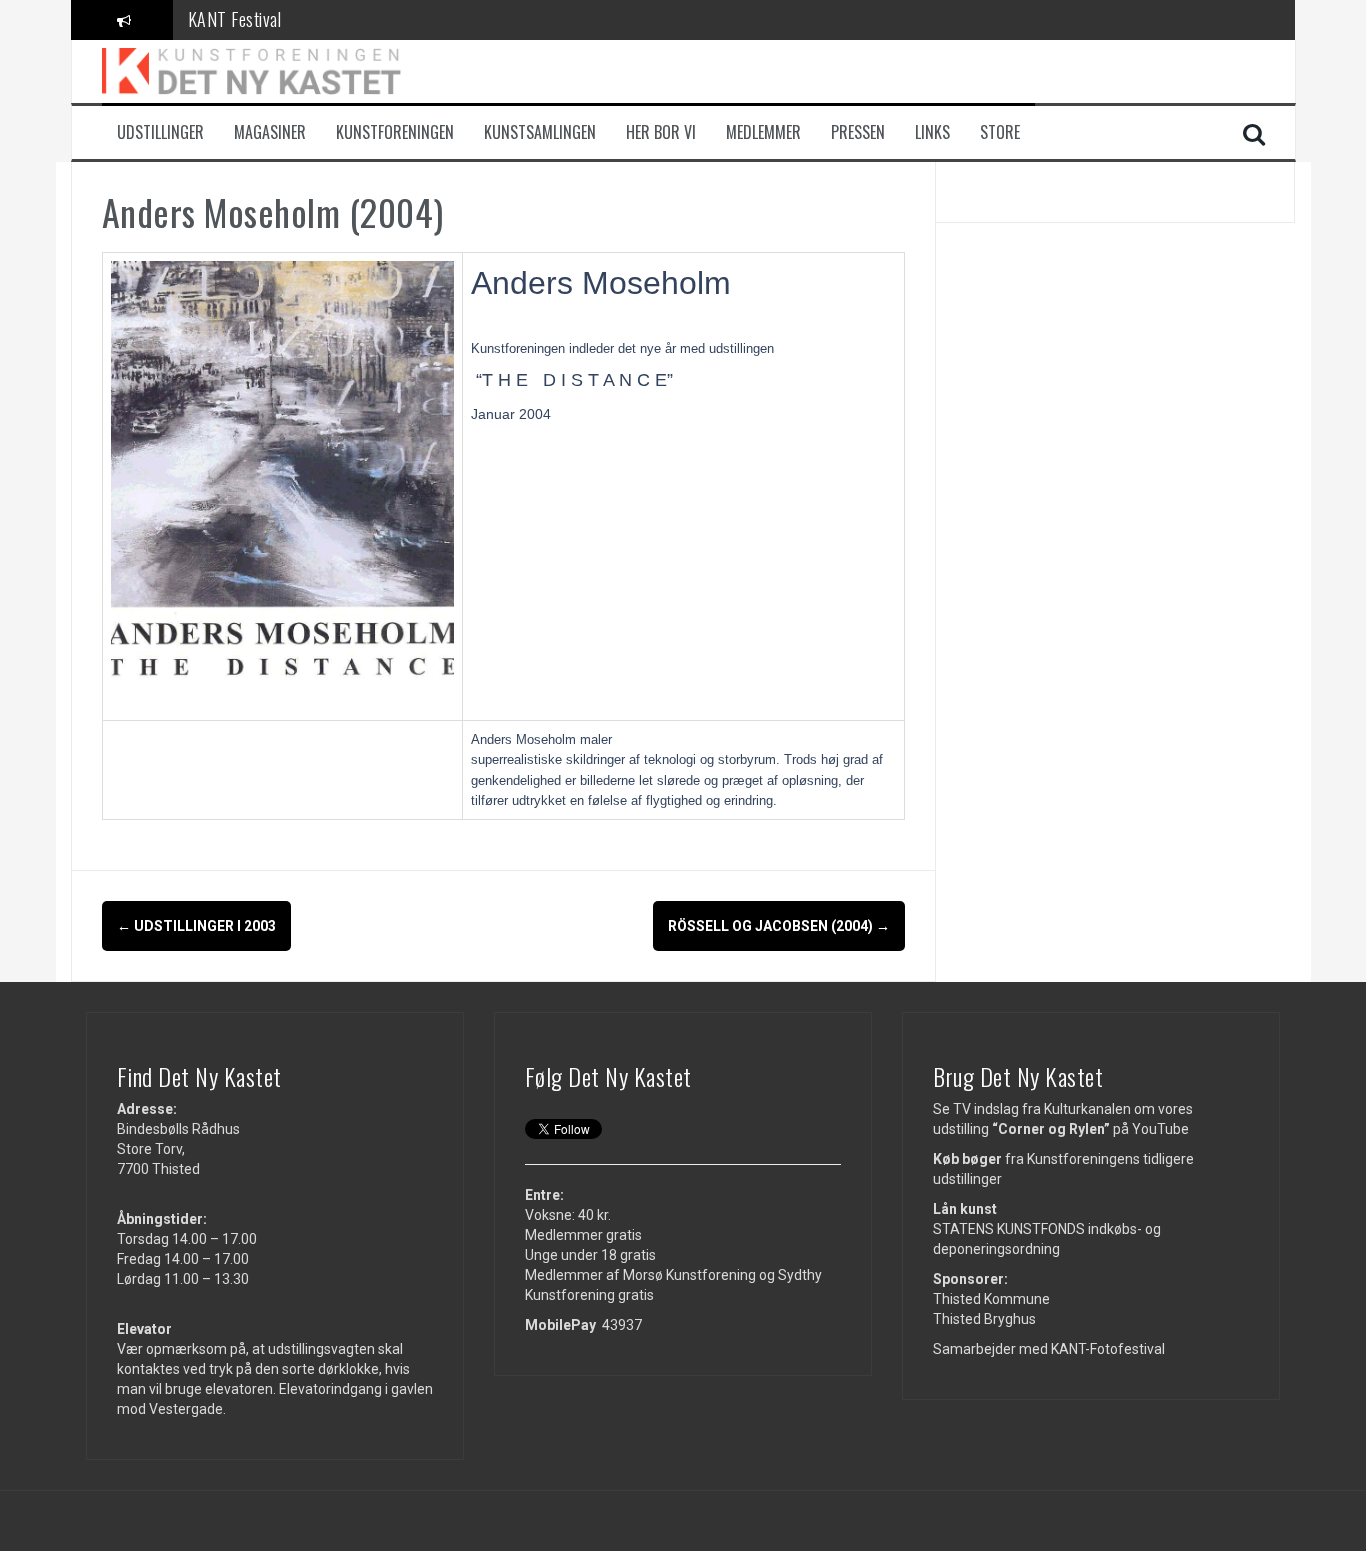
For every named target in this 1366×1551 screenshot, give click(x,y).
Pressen (858, 132)
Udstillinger (160, 132)
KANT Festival (235, 19)
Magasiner (270, 132)
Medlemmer (763, 132)
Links (932, 132)
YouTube (1160, 1129)
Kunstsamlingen (540, 132)
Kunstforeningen (395, 132)
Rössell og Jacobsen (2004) (779, 926)
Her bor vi (661, 132)
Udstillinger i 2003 (196, 926)
